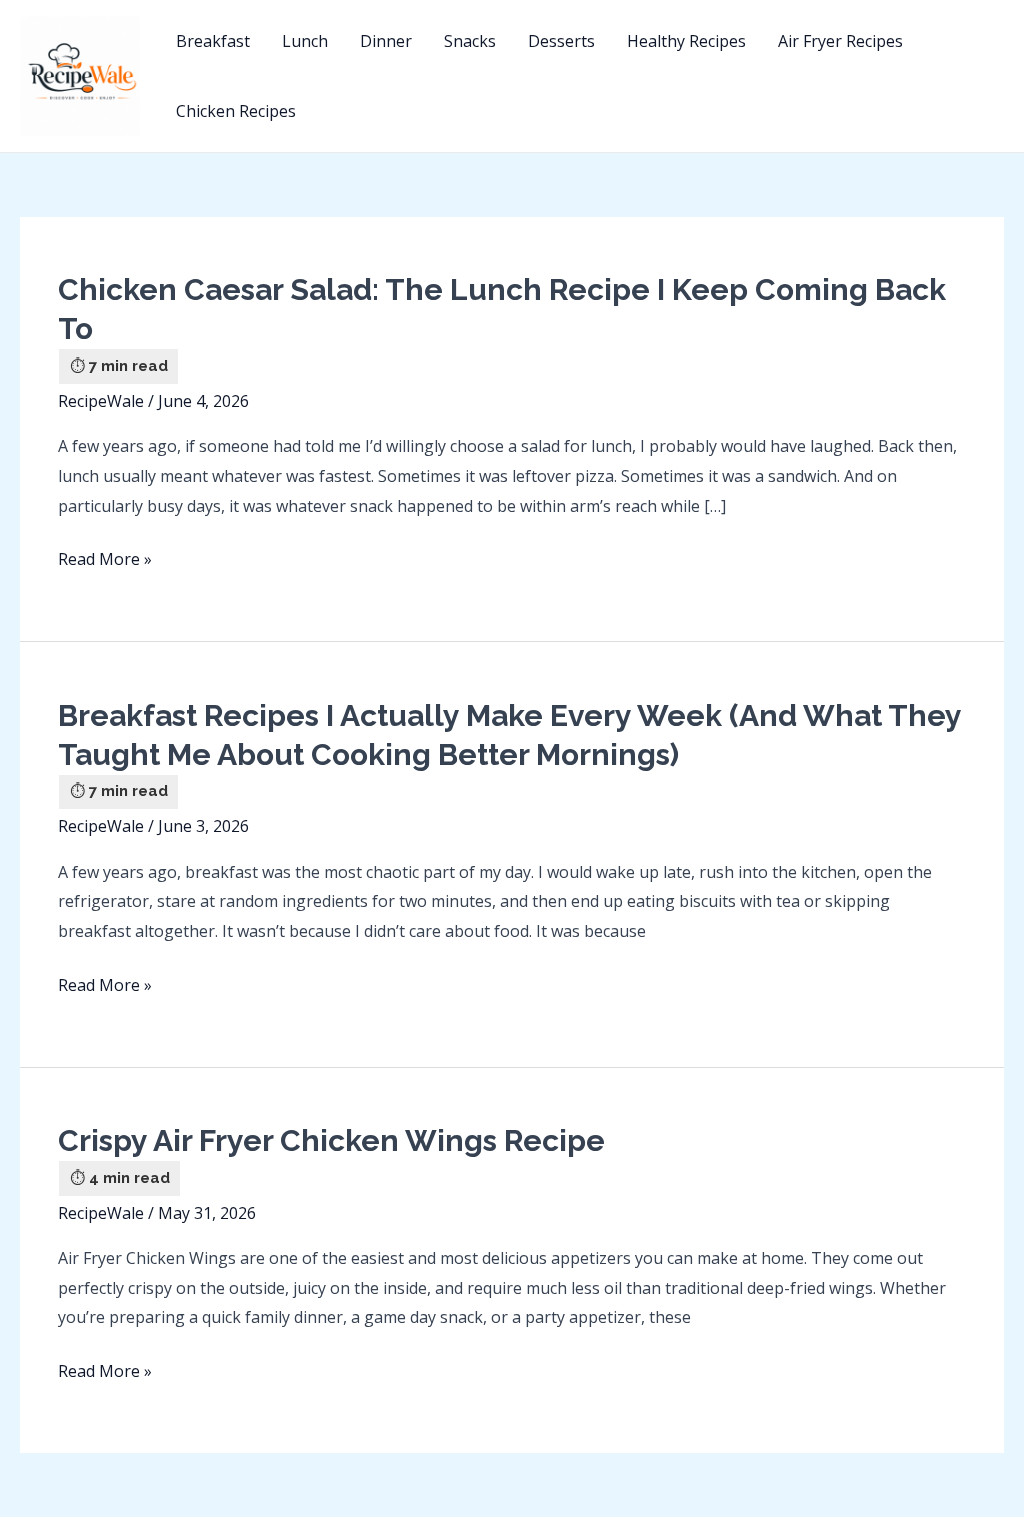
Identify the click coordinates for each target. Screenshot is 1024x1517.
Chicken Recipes (236, 111)
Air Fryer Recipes (840, 41)
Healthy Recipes (686, 41)
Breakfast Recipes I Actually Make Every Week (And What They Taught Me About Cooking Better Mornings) (509, 735)
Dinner (386, 41)
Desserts (561, 41)
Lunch (305, 41)
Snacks (470, 41)
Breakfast (213, 41)
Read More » (105, 561)
